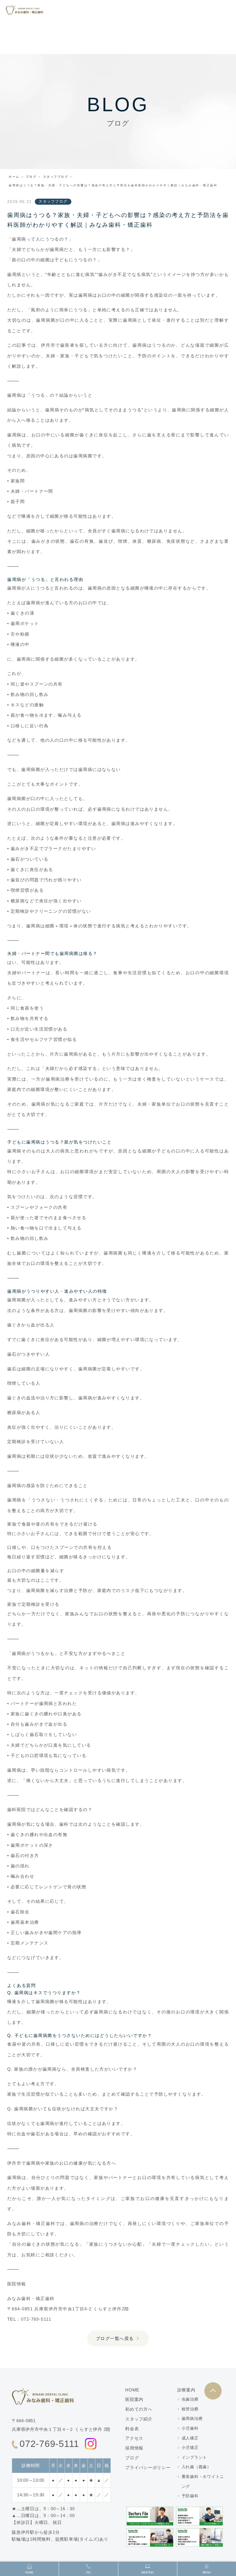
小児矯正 (190, 2448)
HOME (132, 2390)
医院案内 (134, 2399)
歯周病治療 (192, 2418)
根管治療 (190, 2409)
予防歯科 (190, 2496)
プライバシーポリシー (148, 2467)
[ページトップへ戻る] (213, 2391)
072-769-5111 (49, 2444)
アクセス (134, 2438)
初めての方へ (139, 2409)
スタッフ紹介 (139, 2419)
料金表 (132, 2429)
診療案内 (186, 2390)
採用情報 (134, 2448)
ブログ (31, 177)
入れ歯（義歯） (196, 2467)
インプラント (194, 2457)
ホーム (14, 177)
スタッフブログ (56, 177)
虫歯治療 (190, 2399)
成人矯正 (190, 2438)
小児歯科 (190, 2428)
